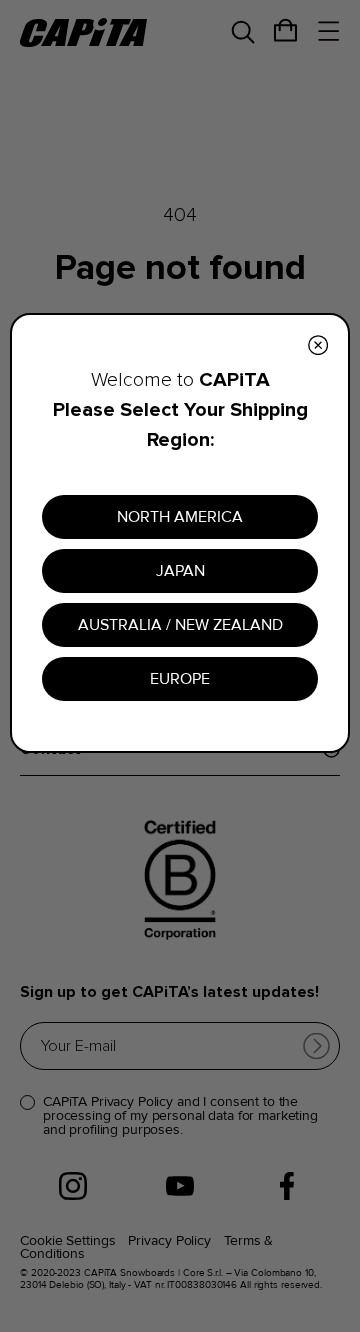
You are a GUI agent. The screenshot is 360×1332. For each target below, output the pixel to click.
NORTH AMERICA (180, 517)
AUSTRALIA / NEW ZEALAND (180, 625)
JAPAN (180, 571)
